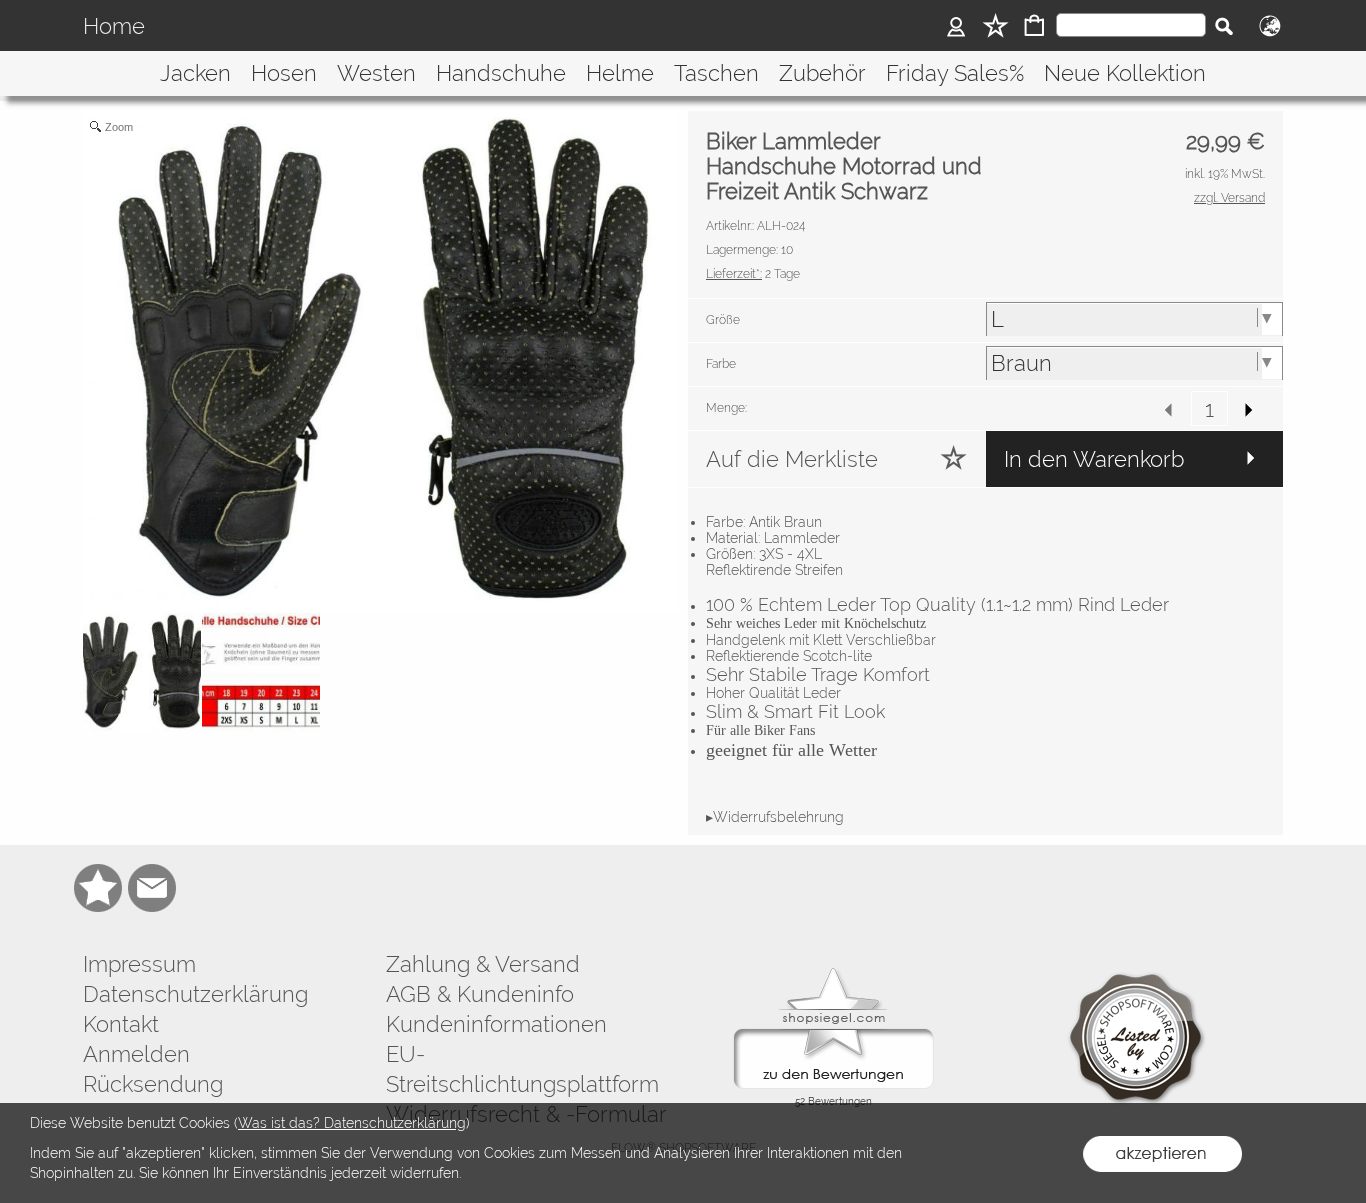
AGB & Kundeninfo (480, 994)
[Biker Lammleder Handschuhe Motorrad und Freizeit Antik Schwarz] (142, 672)
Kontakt (121, 1024)
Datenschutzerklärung (195, 994)
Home (114, 26)
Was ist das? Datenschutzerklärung (352, 1123)
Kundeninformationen (496, 1024)
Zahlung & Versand (483, 964)
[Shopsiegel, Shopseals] (833, 973)
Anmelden (136, 1054)
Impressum (139, 964)
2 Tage (753, 274)
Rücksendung (153, 1084)
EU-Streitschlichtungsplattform (522, 1069)
